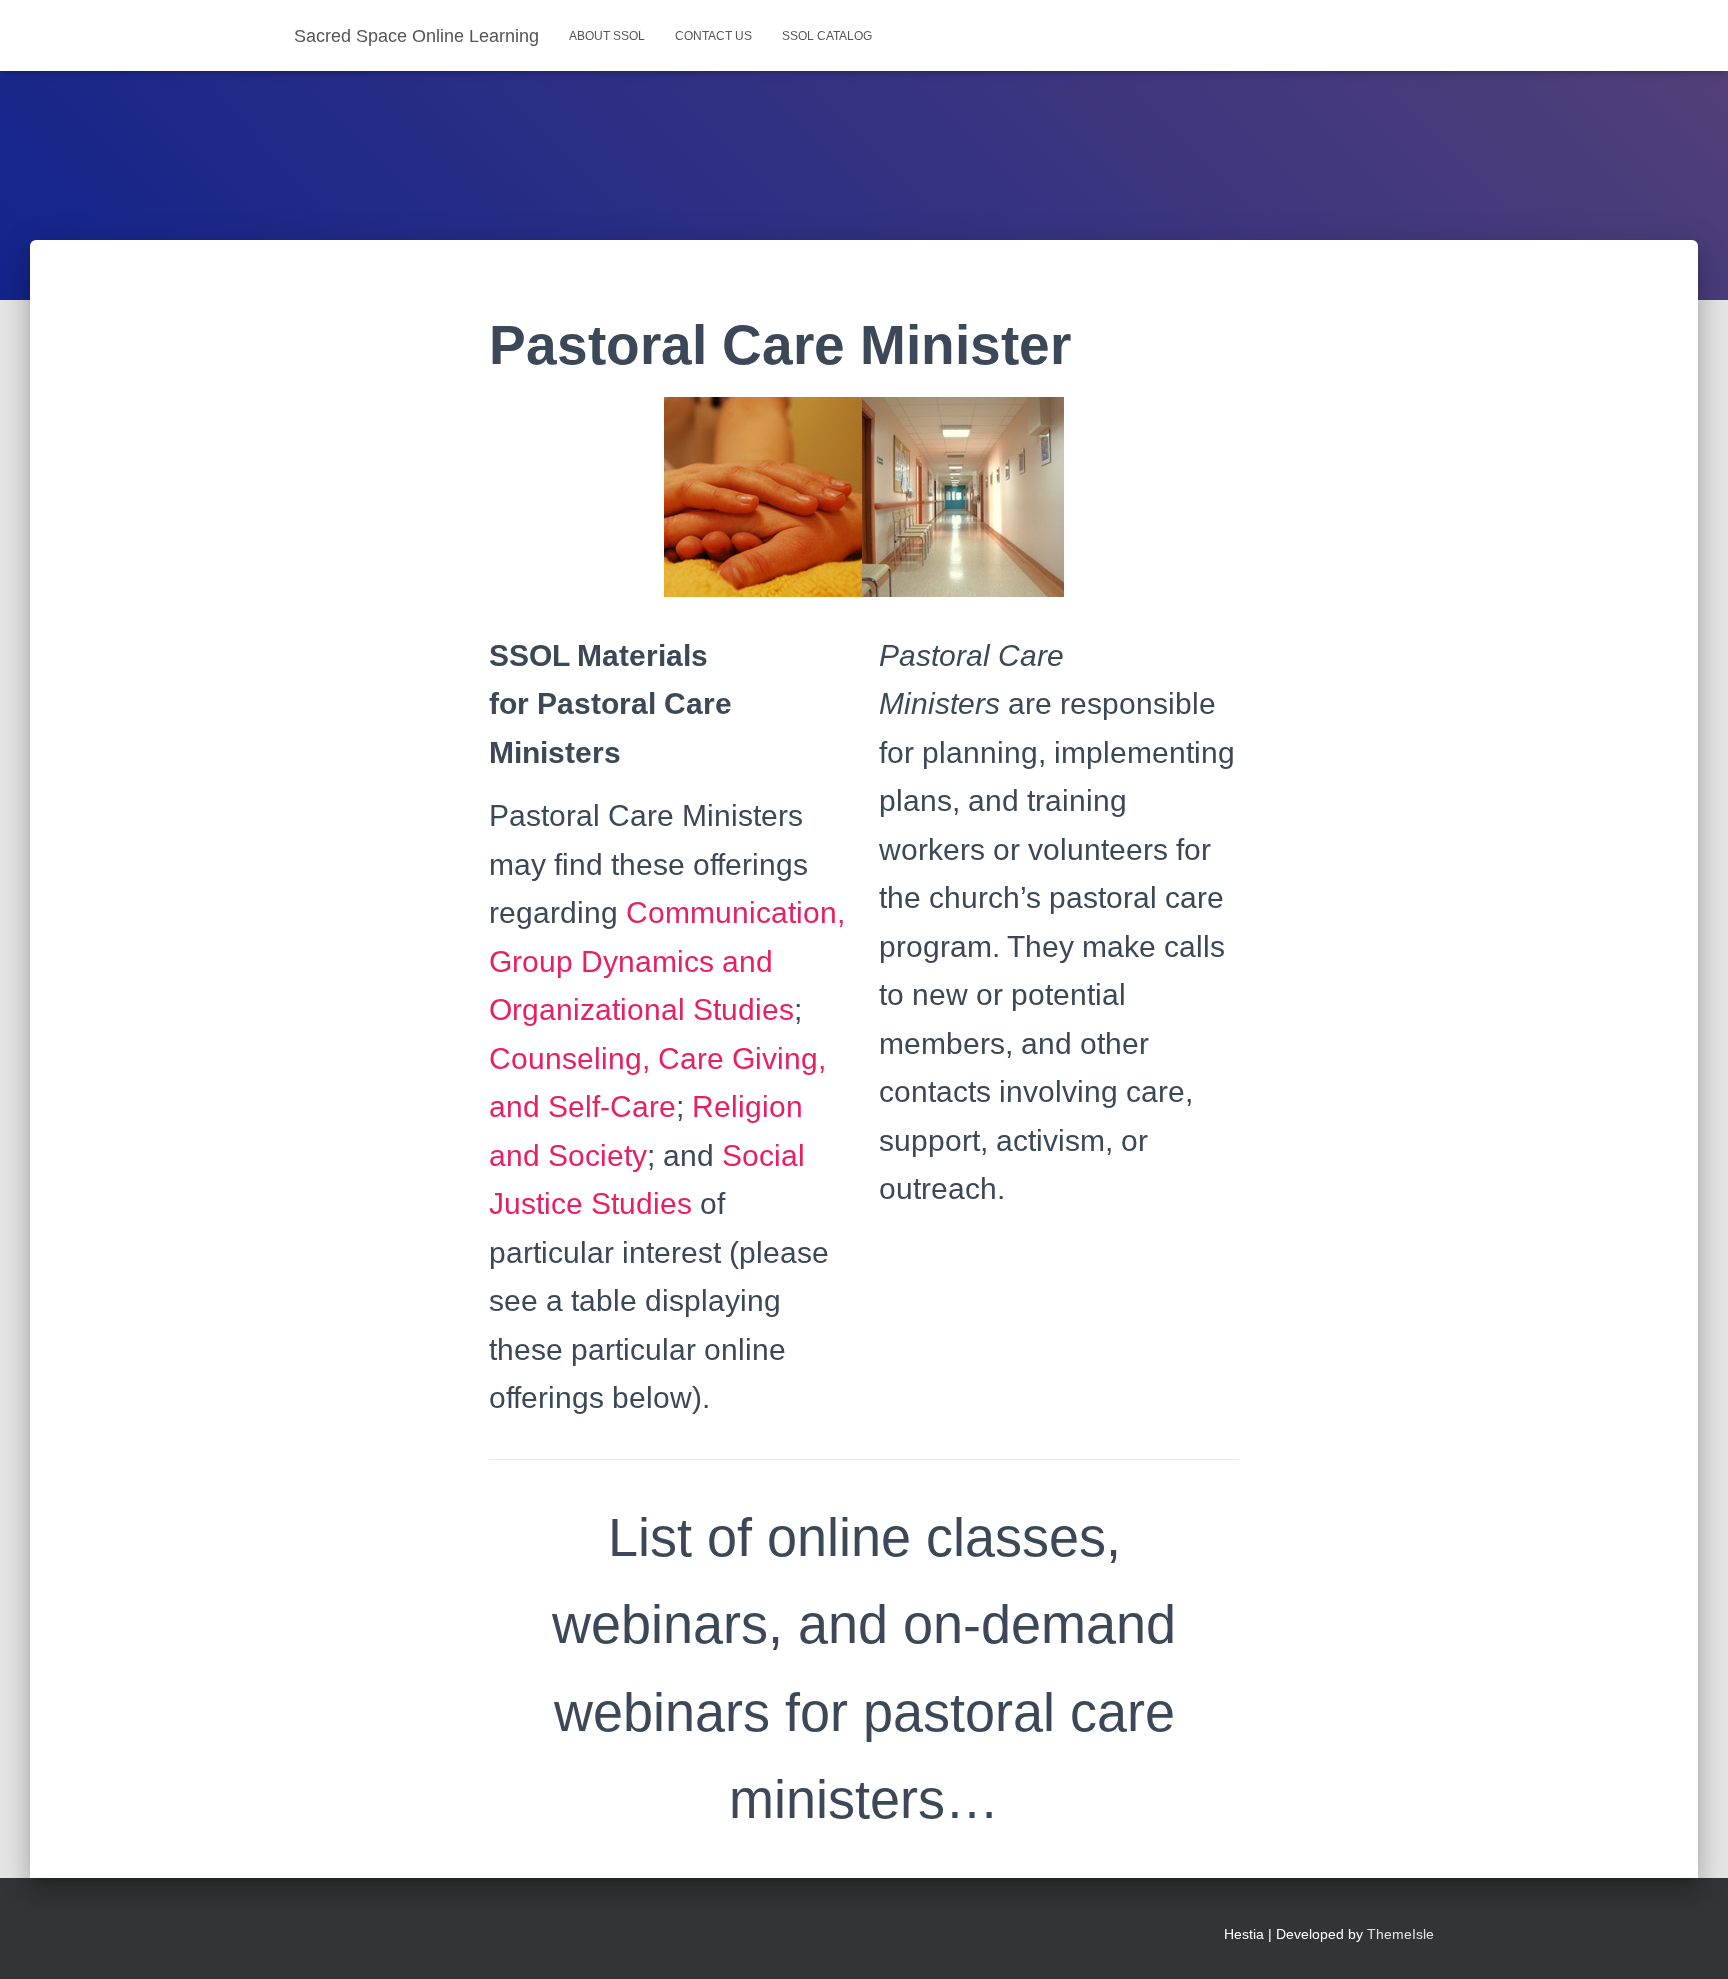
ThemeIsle (1400, 1934)
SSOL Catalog (827, 36)
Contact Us (713, 36)
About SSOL (607, 36)
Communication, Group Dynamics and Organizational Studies (667, 961)
